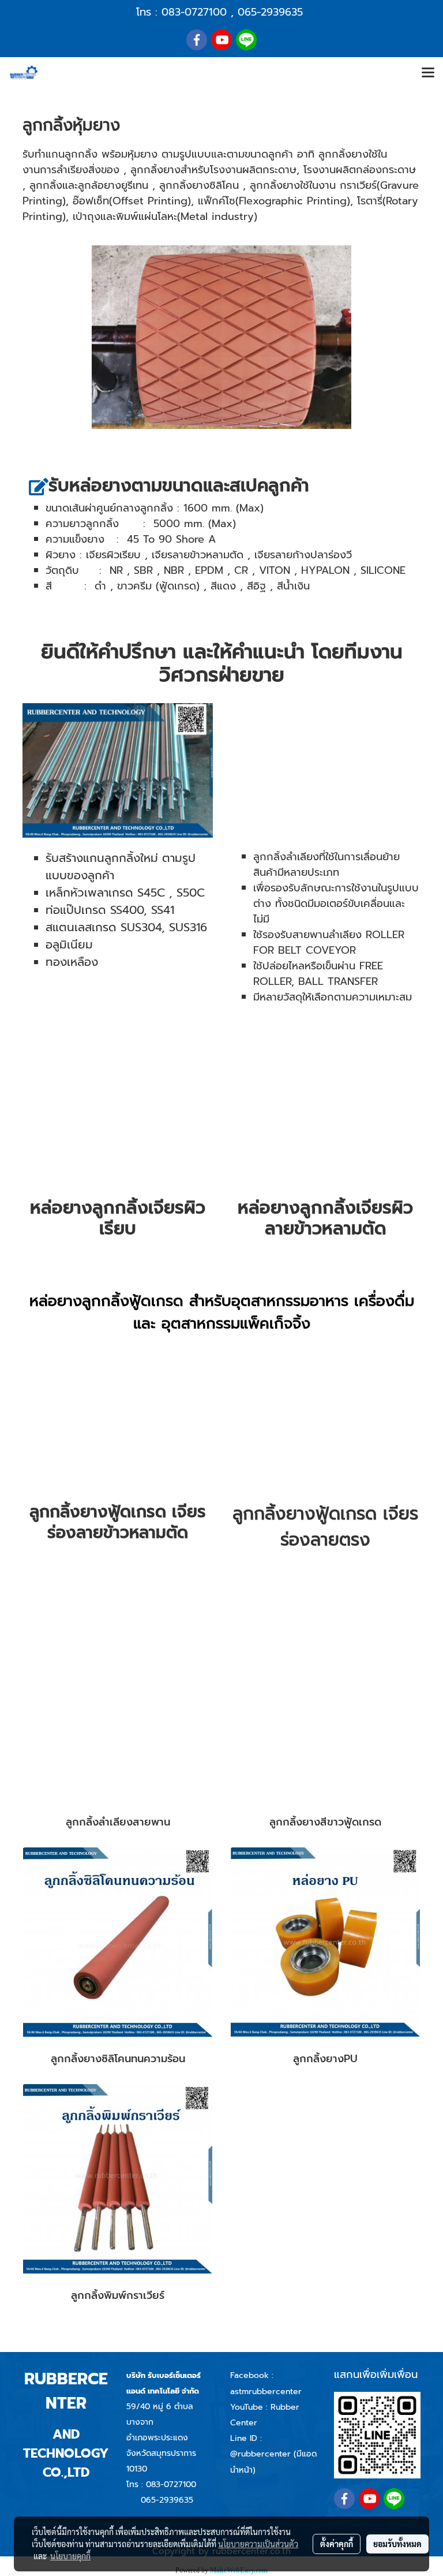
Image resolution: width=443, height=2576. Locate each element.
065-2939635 (270, 12)
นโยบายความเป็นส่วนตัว (258, 2544)
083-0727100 (194, 12)
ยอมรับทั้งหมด (397, 2544)
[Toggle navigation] (428, 73)
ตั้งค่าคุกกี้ (337, 2544)
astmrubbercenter (266, 2392)
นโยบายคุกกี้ (70, 2556)
